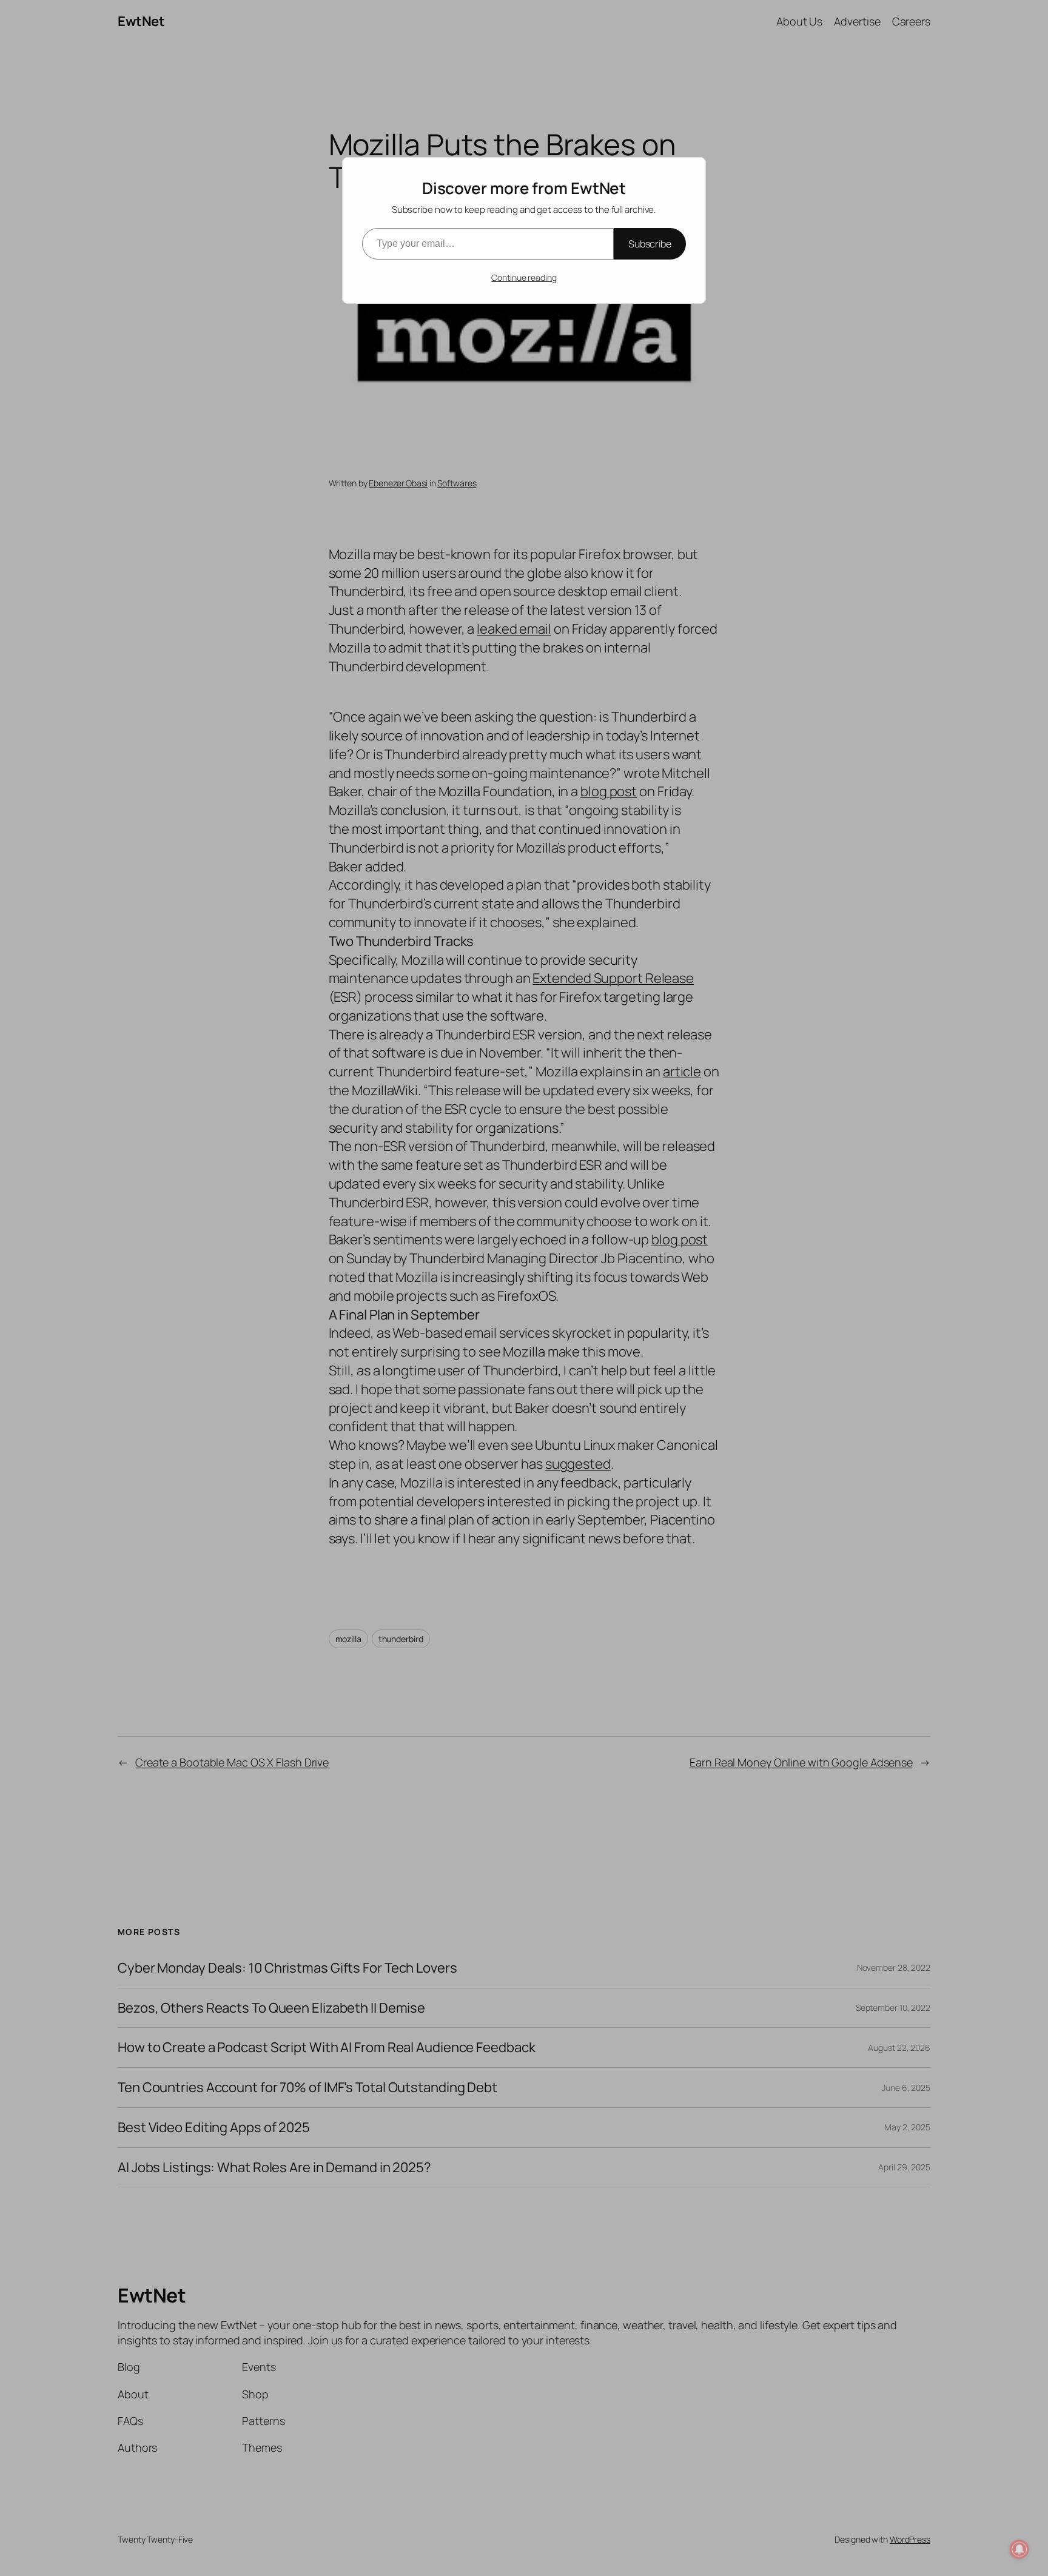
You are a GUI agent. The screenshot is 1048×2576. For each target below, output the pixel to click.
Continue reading (524, 277)
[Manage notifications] (1019, 2549)
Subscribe (650, 244)
